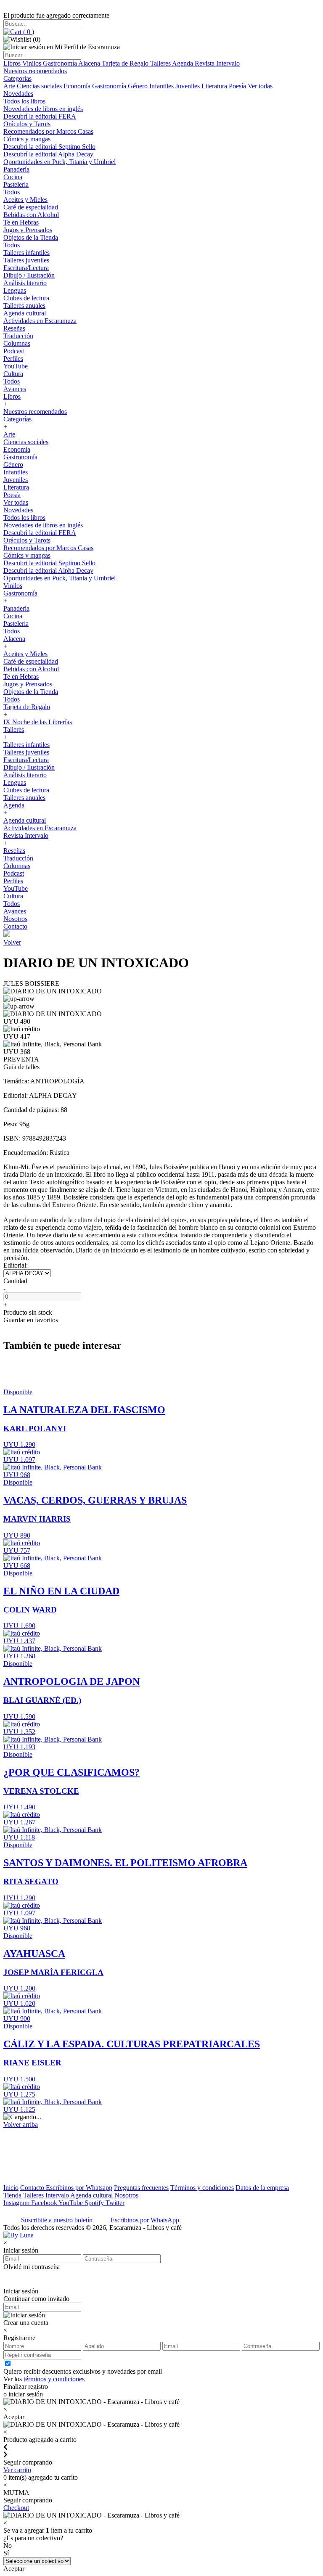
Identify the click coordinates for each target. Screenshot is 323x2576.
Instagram (17, 2203)
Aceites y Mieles (25, 200)
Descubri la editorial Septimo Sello (49, 147)
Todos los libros (24, 101)
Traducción (18, 336)
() (28, 32)
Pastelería (16, 184)
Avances (15, 389)
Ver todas (260, 86)
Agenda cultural (25, 313)
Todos (12, 192)
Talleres (161, 63)
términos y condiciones (54, 2379)
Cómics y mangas (27, 139)
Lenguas (15, 290)
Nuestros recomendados (35, 71)
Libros (13, 63)
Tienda (13, 2195)
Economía (78, 86)
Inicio (11, 2188)
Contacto (15, 926)
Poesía (238, 86)
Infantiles (162, 86)
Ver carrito (17, 2470)
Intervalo (58, 2195)
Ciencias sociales (40, 86)
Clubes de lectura (26, 298)
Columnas (17, 343)
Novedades (18, 94)
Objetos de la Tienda (31, 237)
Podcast (14, 351)
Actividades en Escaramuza (40, 321)
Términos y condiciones (202, 2188)
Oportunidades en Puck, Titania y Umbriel (60, 162)
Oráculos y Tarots (27, 124)
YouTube (16, 366)
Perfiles (13, 359)
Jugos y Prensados (28, 230)
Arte (10, 86)
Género (139, 86)
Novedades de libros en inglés (43, 109)
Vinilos (33, 63)
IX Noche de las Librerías (38, 722)
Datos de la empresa (262, 2188)
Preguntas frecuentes (141, 2188)
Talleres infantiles (26, 253)
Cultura (13, 374)
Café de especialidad (31, 207)
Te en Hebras (21, 222)
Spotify (95, 2203)
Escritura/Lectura (26, 268)
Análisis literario (25, 283)
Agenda (183, 63)
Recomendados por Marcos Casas (48, 131)
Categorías (17, 78)
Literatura (215, 86)
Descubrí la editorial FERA (40, 116)
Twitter (115, 2203)
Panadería (16, 169)
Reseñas (14, 328)
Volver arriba (21, 2125)
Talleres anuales (24, 306)
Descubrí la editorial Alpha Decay (48, 154)
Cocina (13, 177)
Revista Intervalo (217, 63)
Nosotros (15, 919)
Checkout (16, 2508)
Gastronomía (61, 63)
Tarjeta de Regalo (126, 63)
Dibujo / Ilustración (29, 275)
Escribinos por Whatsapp (79, 2188)
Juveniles (188, 86)
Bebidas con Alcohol (31, 215)
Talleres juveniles (26, 260)
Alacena (90, 63)
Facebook (45, 2203)
